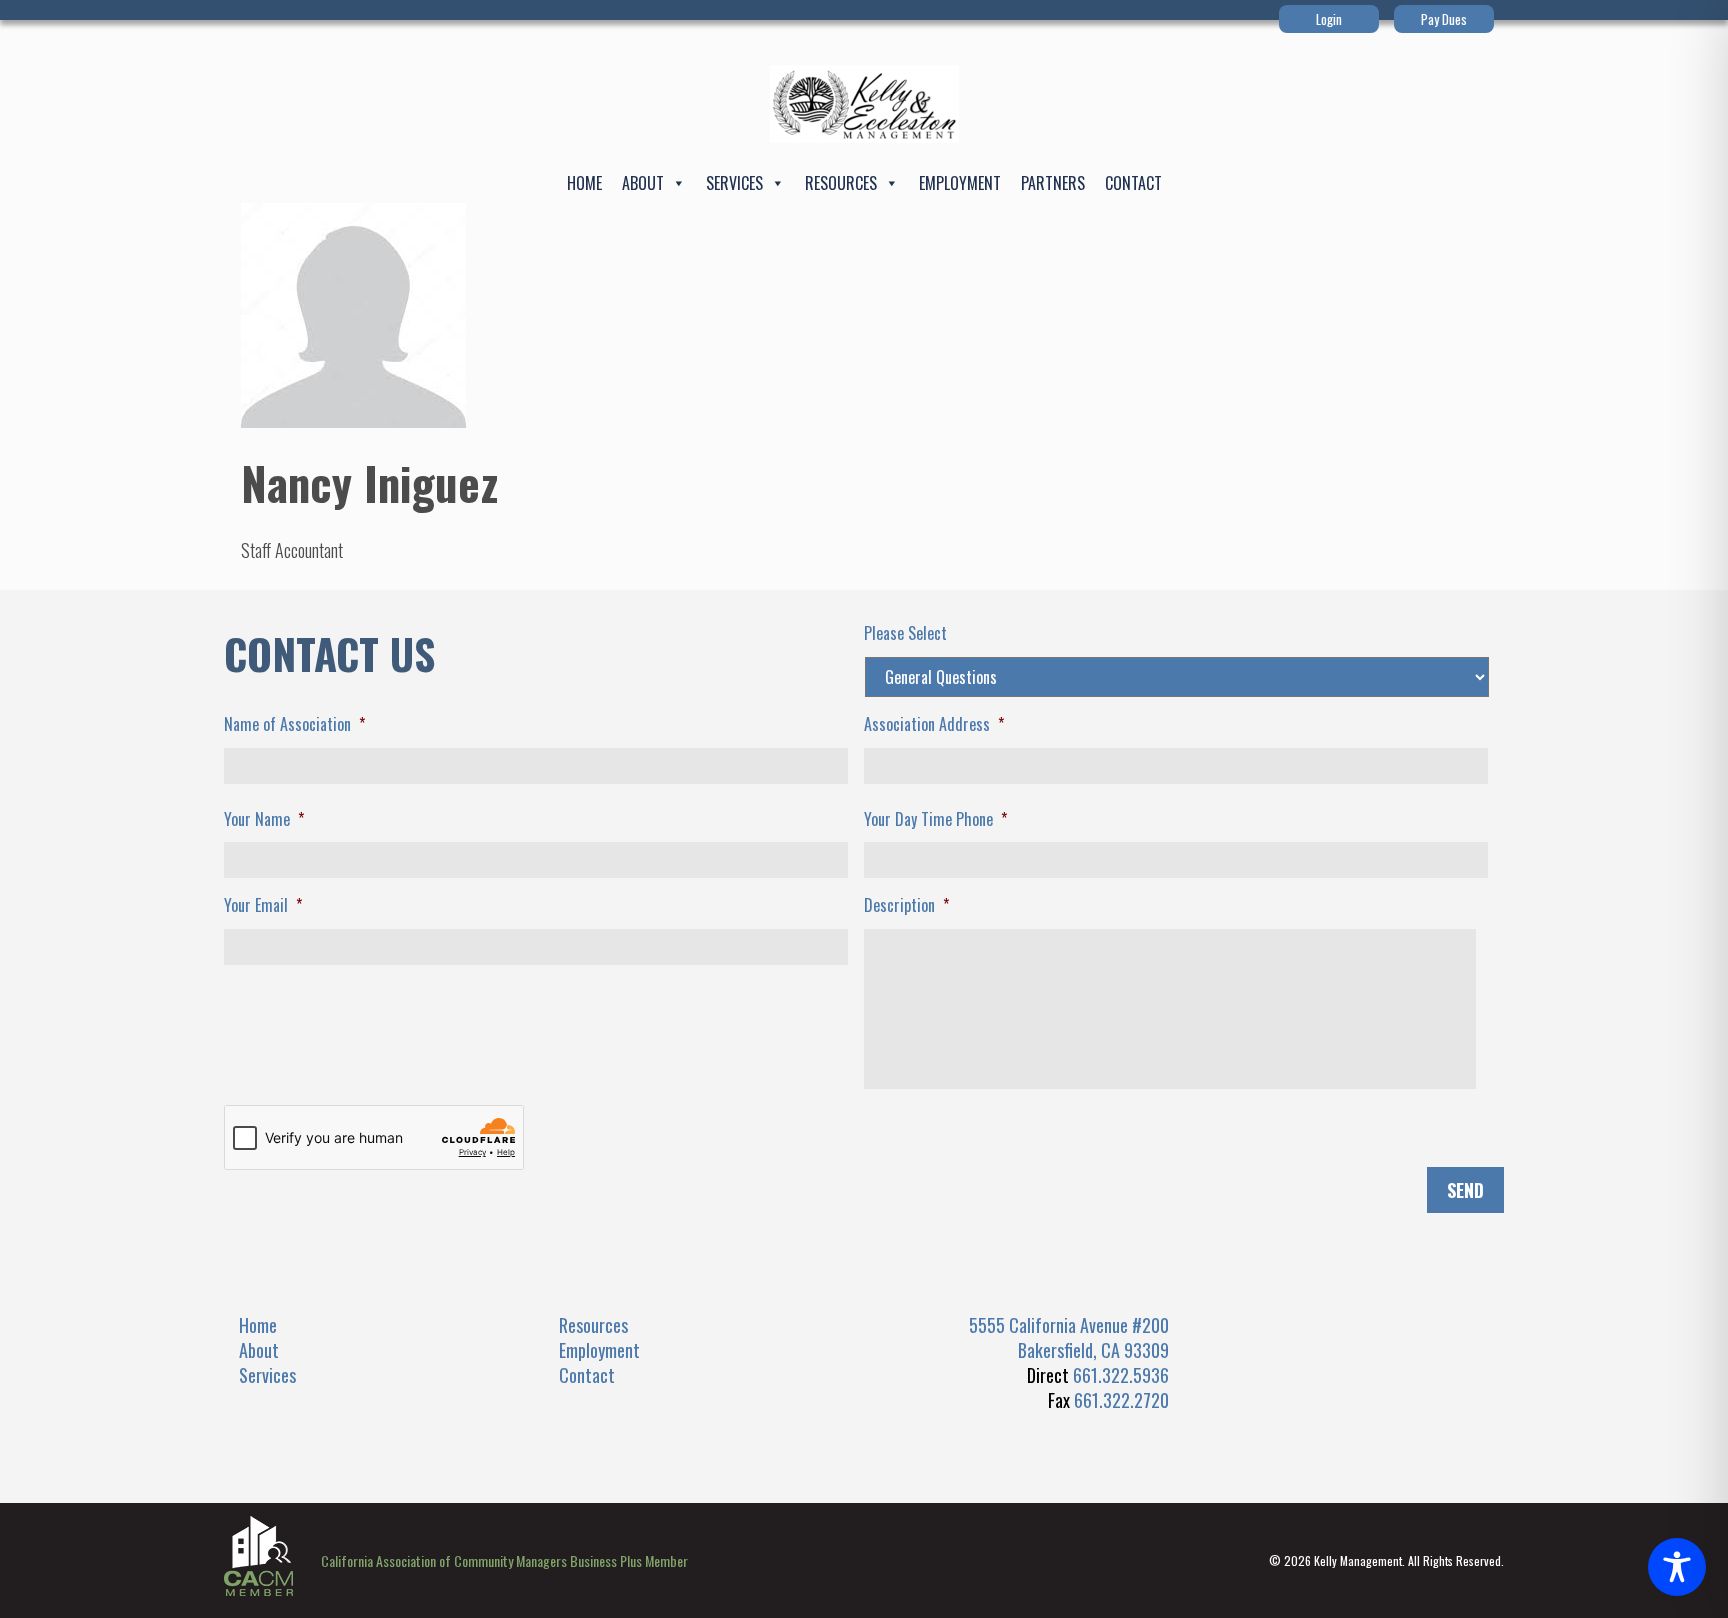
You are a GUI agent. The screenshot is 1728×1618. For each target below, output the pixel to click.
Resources (841, 183)
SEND (1465, 1190)
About (643, 183)
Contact (1133, 183)
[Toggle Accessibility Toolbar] (1677, 1567)
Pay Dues (1444, 19)
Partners (1053, 183)
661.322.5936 (1121, 1375)
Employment (960, 183)
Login (1329, 19)
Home (584, 183)
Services (734, 183)
